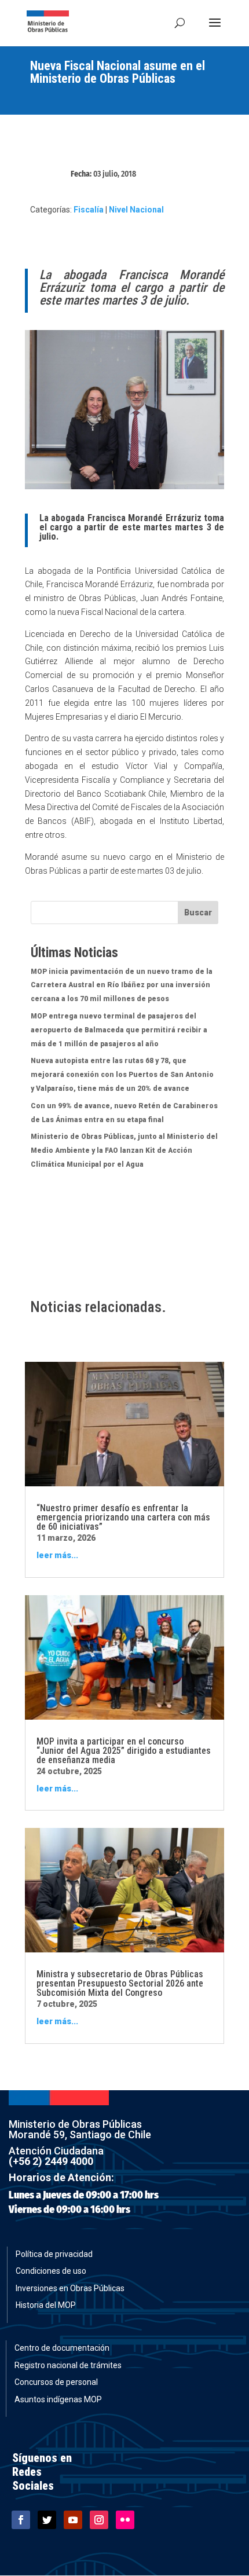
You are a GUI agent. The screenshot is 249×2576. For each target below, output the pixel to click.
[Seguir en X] (47, 2520)
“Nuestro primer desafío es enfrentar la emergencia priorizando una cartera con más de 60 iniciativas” (123, 1517)
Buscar (198, 913)
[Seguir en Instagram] (99, 2520)
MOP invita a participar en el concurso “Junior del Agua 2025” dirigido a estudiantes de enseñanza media (124, 1751)
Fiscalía (89, 210)
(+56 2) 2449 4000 (51, 2161)
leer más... (57, 1555)
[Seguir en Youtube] (73, 2520)
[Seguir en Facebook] (21, 2520)
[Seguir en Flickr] (125, 2520)
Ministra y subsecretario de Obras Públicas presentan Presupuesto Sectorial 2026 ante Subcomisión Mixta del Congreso (120, 1983)
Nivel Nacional (136, 210)
